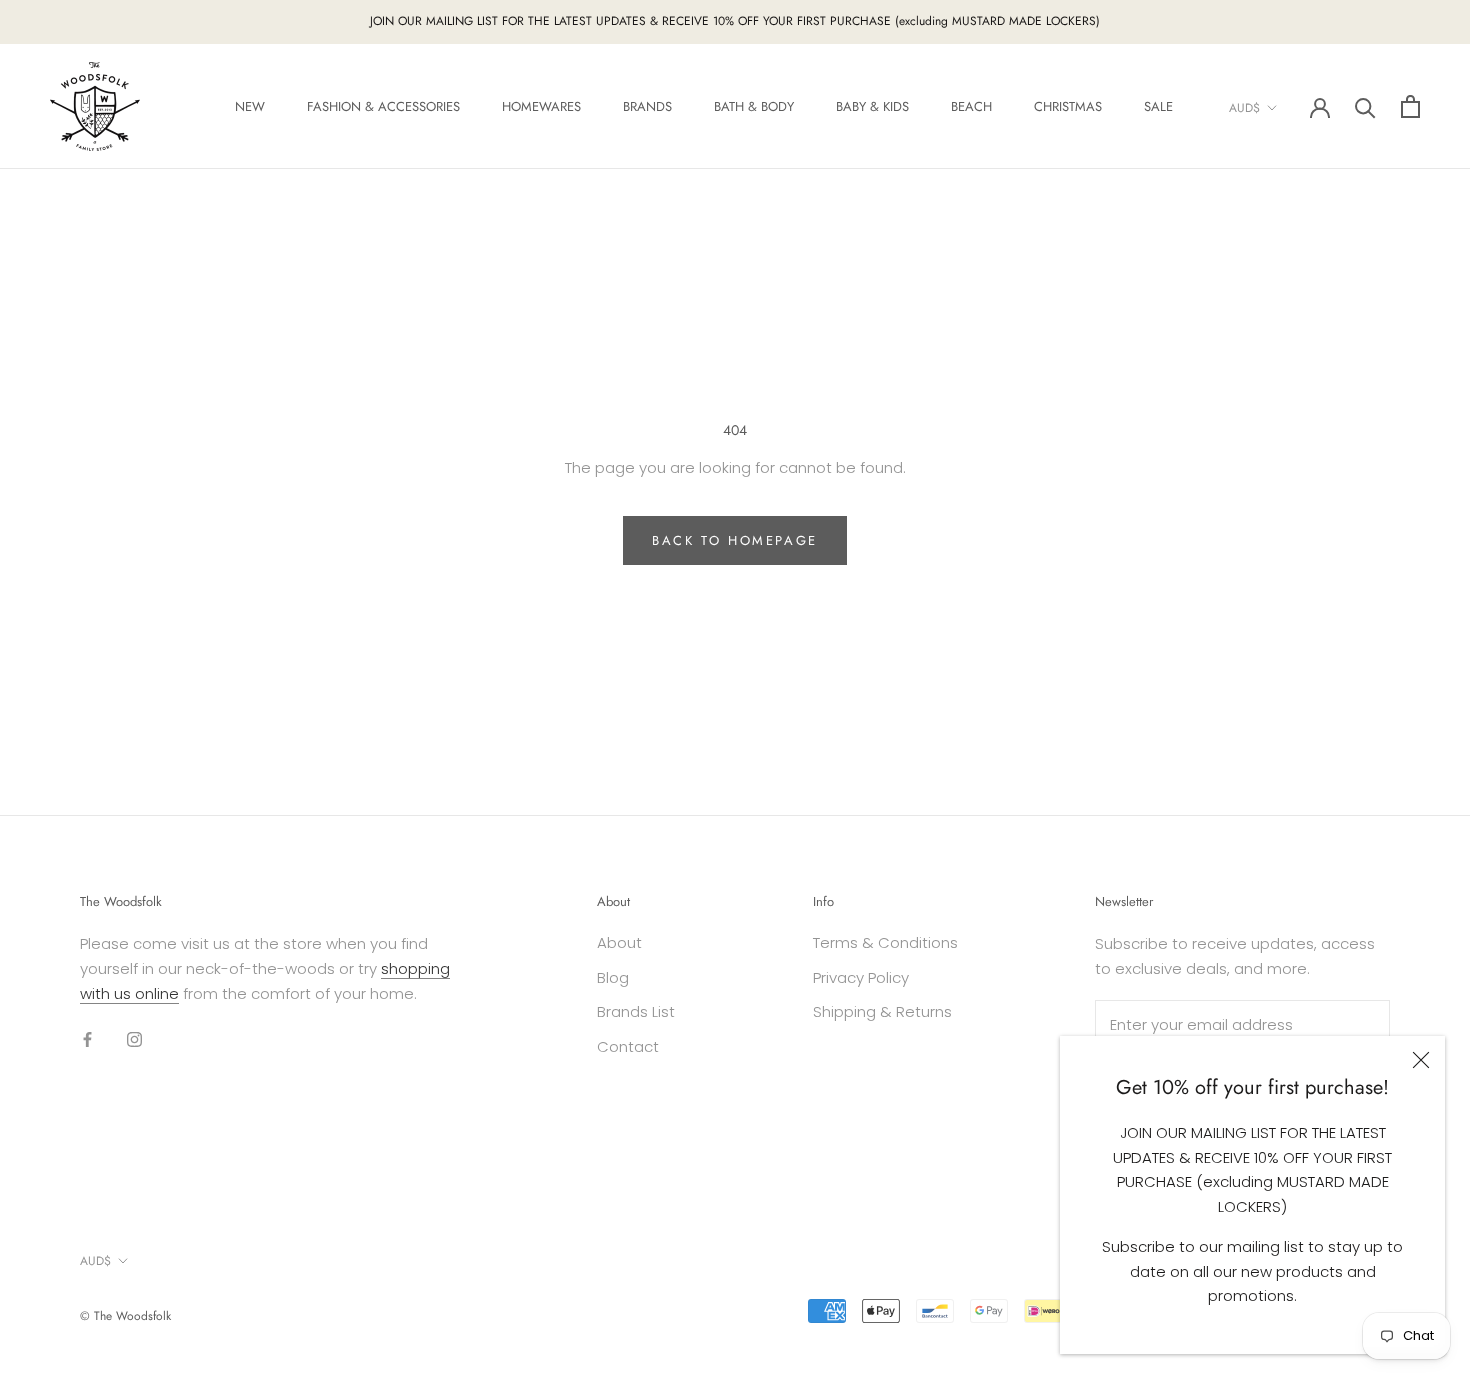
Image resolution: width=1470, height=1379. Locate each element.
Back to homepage (735, 540)
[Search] (1365, 106)
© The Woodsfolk (125, 1316)
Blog (613, 977)
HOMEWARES (541, 106)
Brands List (636, 1011)
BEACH (971, 106)
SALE (1158, 106)
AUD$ (1244, 107)
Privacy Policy (861, 977)
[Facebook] (87, 1038)
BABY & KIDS (872, 106)
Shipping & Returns (882, 1011)
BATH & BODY (754, 106)
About (619, 942)
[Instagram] (134, 1038)
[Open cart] (1410, 106)
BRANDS (647, 106)
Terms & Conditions (885, 942)
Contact (628, 1046)
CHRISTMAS (1068, 106)
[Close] (1421, 1060)
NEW (250, 106)
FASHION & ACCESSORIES (383, 106)
